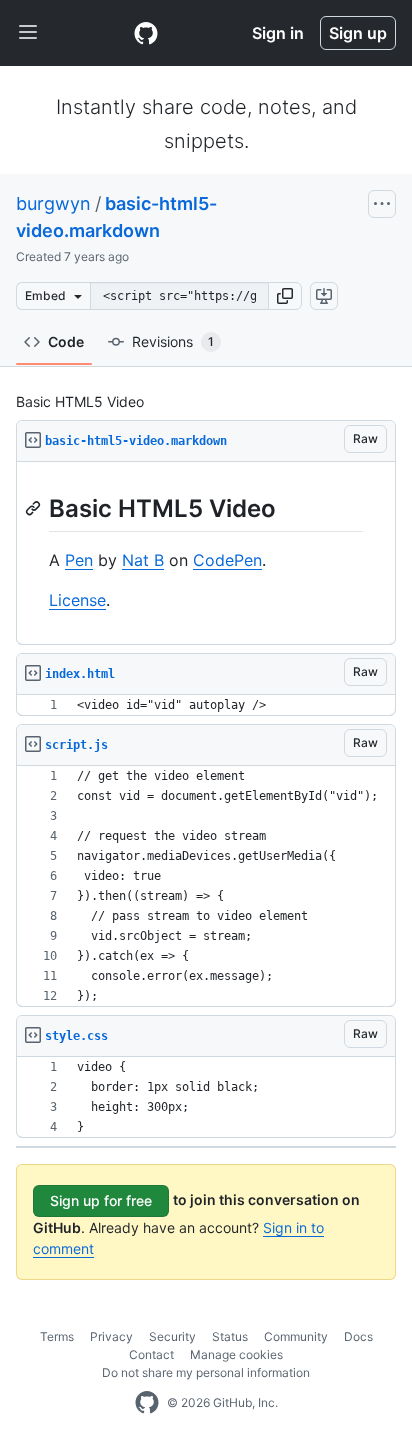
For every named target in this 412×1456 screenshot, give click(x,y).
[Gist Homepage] (146, 33)
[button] (285, 296)
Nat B (143, 560)
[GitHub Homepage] (147, 1403)
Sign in (278, 33)
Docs (358, 1336)
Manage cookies (236, 1354)
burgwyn (53, 203)
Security (172, 1336)
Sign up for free (101, 1200)
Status (230, 1336)
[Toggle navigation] (28, 33)
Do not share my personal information (206, 1372)
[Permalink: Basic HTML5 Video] (35, 508)
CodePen (227, 560)
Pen (79, 560)
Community (296, 1336)
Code (66, 341)
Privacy (111, 1336)
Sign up (358, 33)
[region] (206, 553)
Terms (57, 1336)
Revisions (173, 341)
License (77, 600)
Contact (151, 1354)
